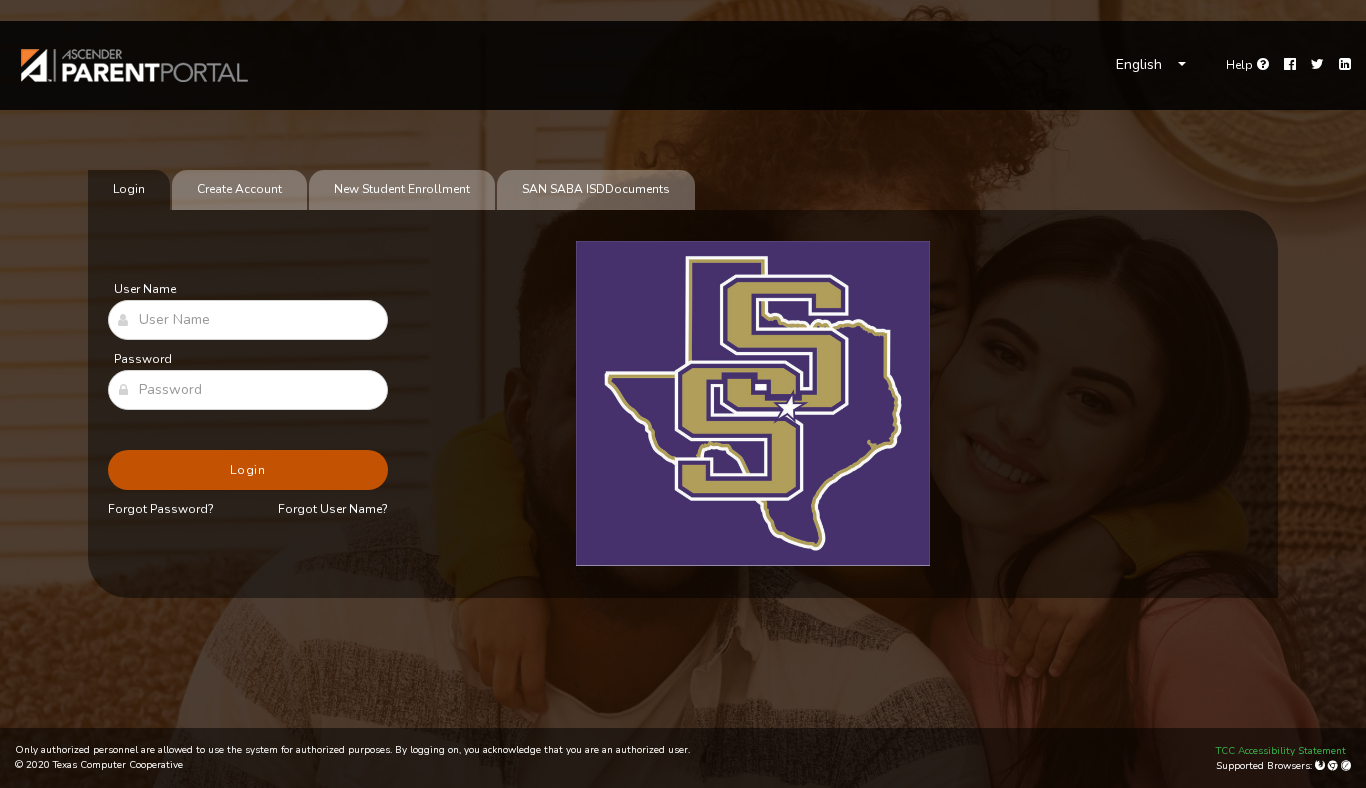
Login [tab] (129, 189)
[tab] (596, 190)
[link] (135, 65)
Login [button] (248, 470)
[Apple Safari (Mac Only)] (1346, 766)
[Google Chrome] (1334, 766)
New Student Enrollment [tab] (402, 189)
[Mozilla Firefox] (1321, 766)
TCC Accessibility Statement (1281, 751)
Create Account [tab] (239, 189)
